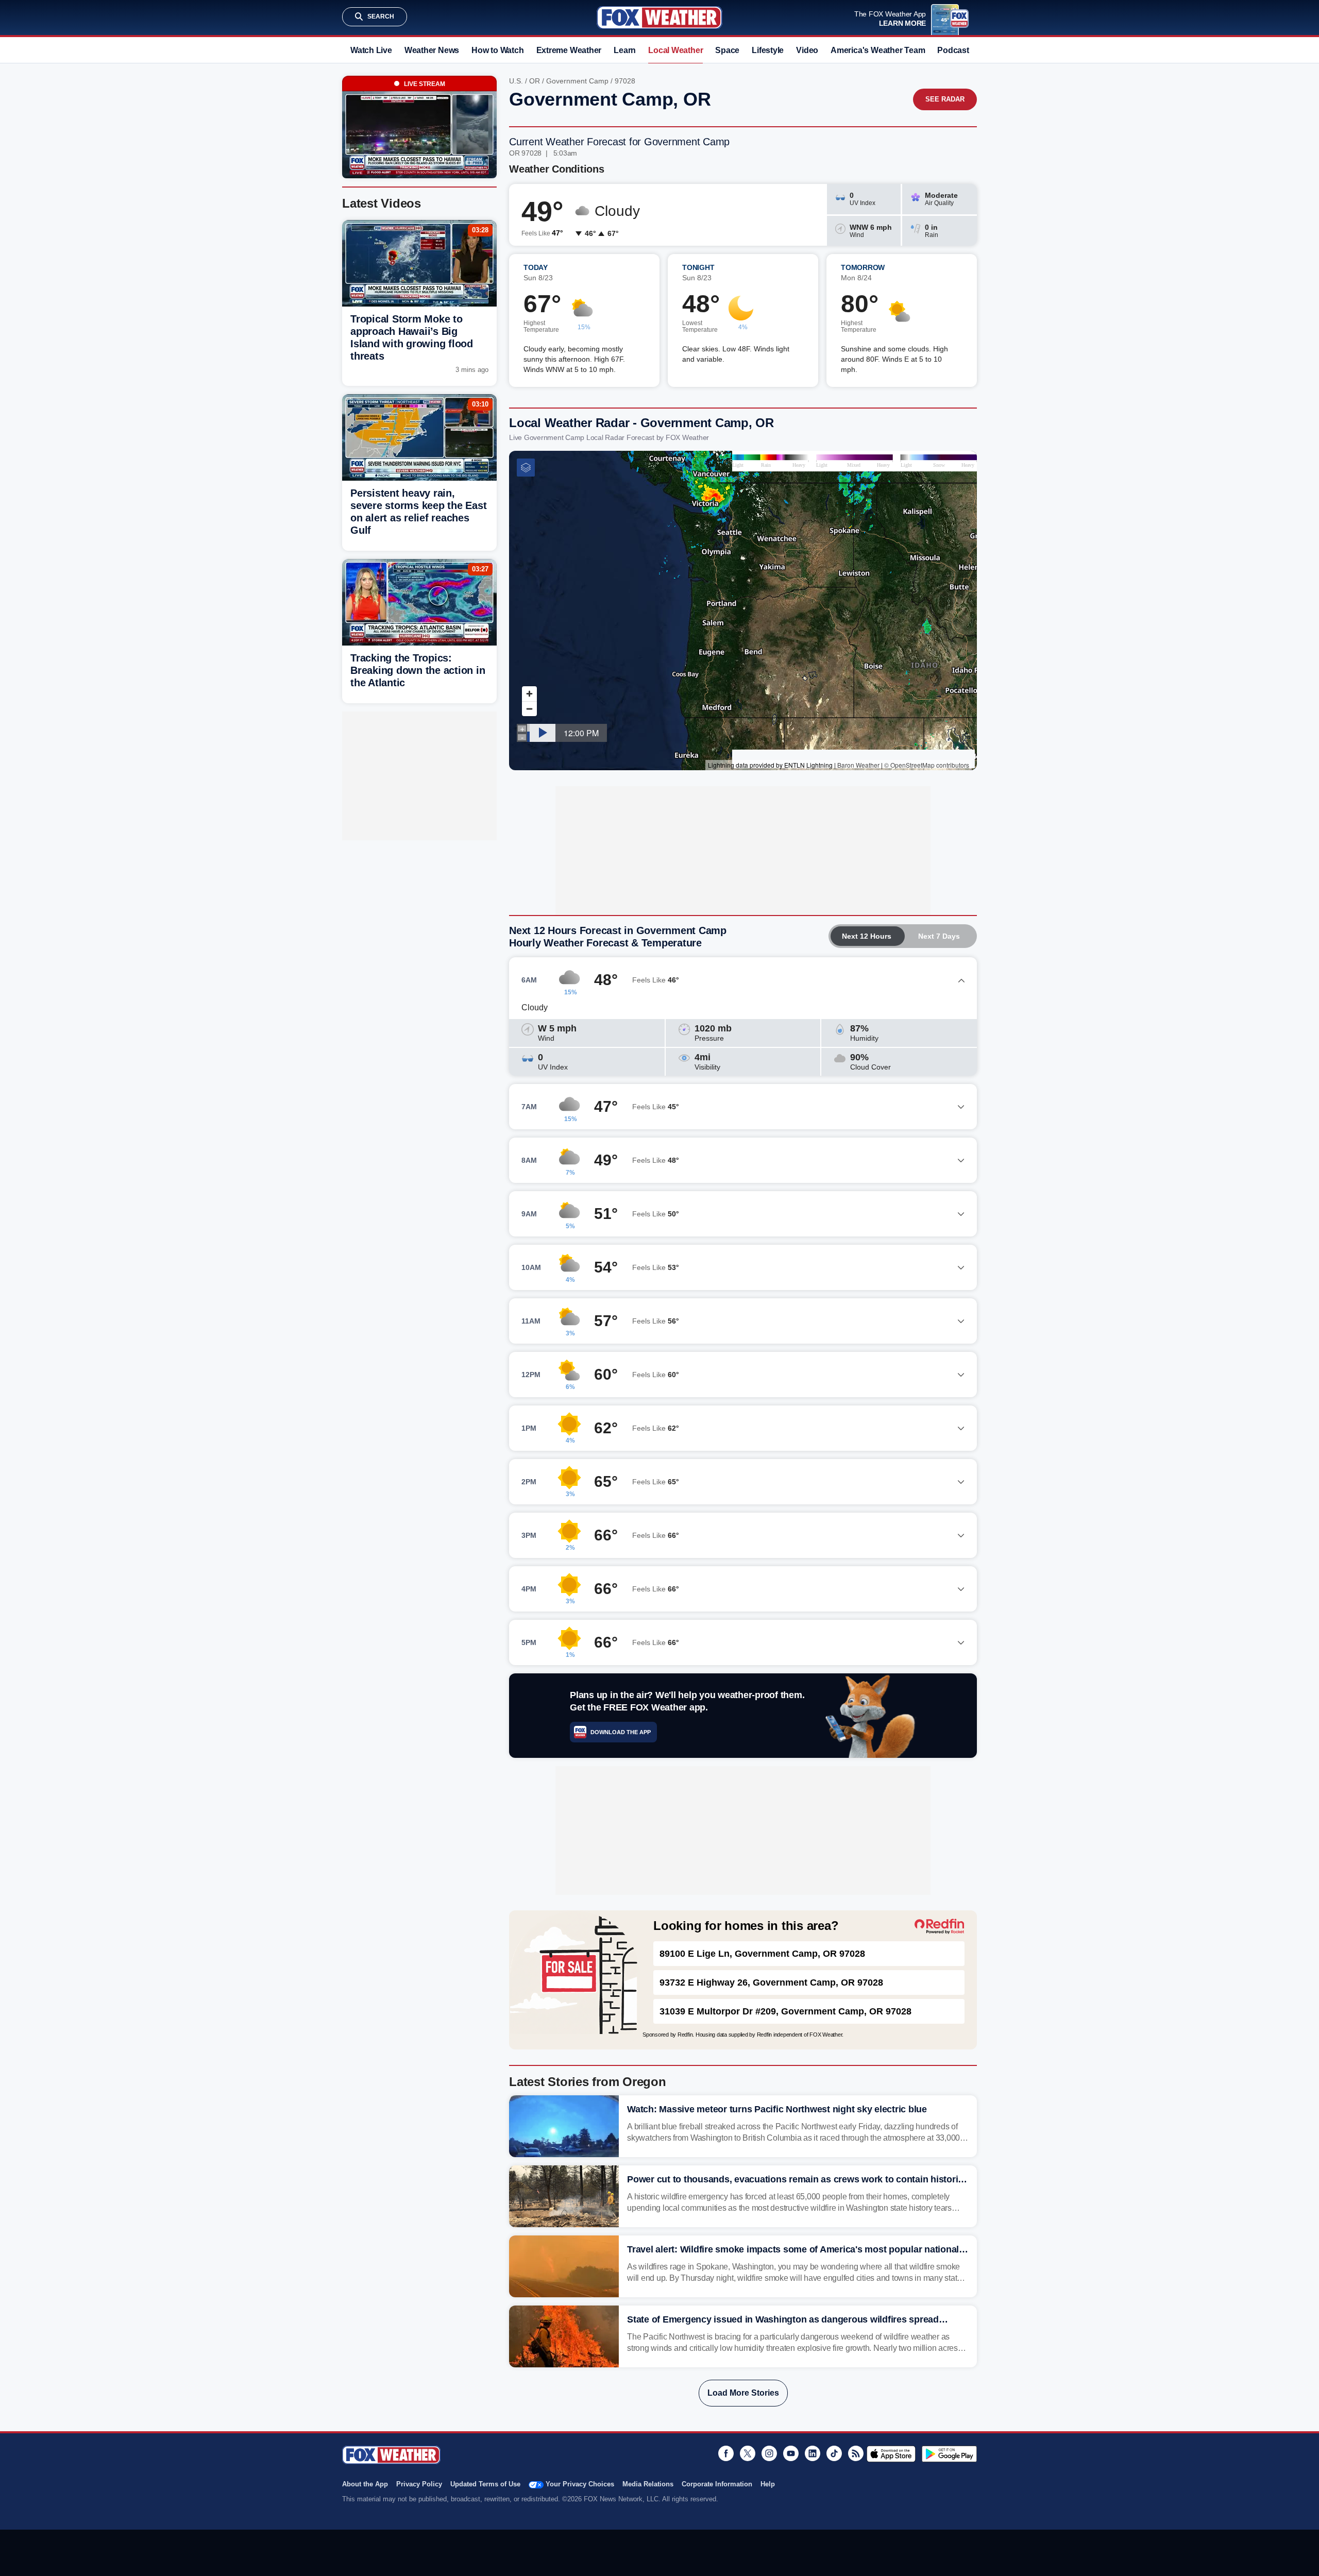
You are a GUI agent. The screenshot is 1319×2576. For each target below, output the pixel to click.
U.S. (516, 81)
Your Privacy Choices (580, 2484)
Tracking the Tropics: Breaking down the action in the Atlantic (418, 670)
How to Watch (497, 50)
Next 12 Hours (867, 936)
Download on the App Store (891, 2454)
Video (807, 50)
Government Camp (577, 81)
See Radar (945, 99)
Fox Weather (659, 18)
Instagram (769, 2453)
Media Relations (648, 2484)
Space (727, 50)
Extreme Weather (569, 50)
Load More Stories (743, 2393)
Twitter (748, 2453)
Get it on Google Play (949, 2454)
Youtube (791, 2453)
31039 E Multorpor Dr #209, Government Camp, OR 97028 (785, 2011)
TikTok (834, 2453)
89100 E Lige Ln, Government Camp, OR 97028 (762, 1954)
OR (535, 81)
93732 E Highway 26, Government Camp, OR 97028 (771, 1982)
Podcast (953, 50)
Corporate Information (717, 2484)
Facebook (726, 2453)
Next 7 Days (939, 936)
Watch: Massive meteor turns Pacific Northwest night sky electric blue (777, 2109)
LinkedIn (813, 2453)
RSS (856, 2453)
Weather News (432, 50)
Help (768, 2484)
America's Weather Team (878, 50)
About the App (365, 2484)
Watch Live (371, 50)
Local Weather (675, 50)
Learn (625, 50)
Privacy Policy (419, 2484)
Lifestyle (768, 50)
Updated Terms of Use (485, 2484)
